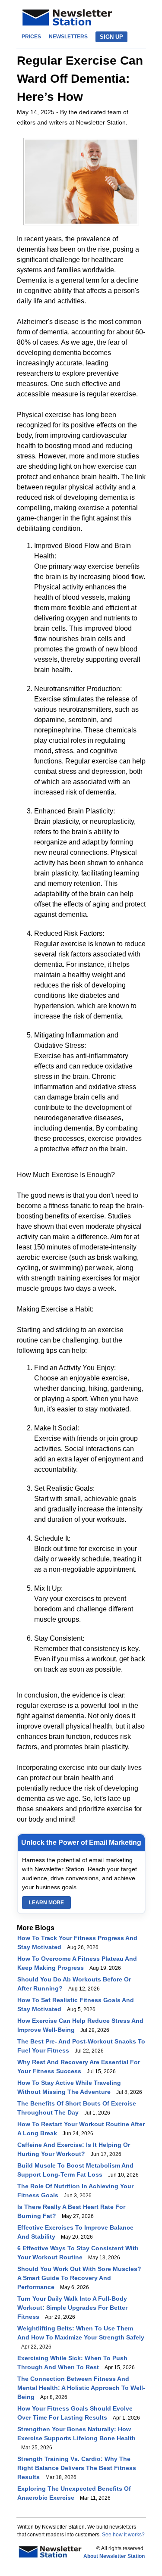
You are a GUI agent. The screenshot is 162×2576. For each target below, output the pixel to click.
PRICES (31, 37)
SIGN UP (111, 37)
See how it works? (123, 2535)
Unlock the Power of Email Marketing (81, 1842)
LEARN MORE (46, 1903)
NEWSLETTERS (68, 37)
